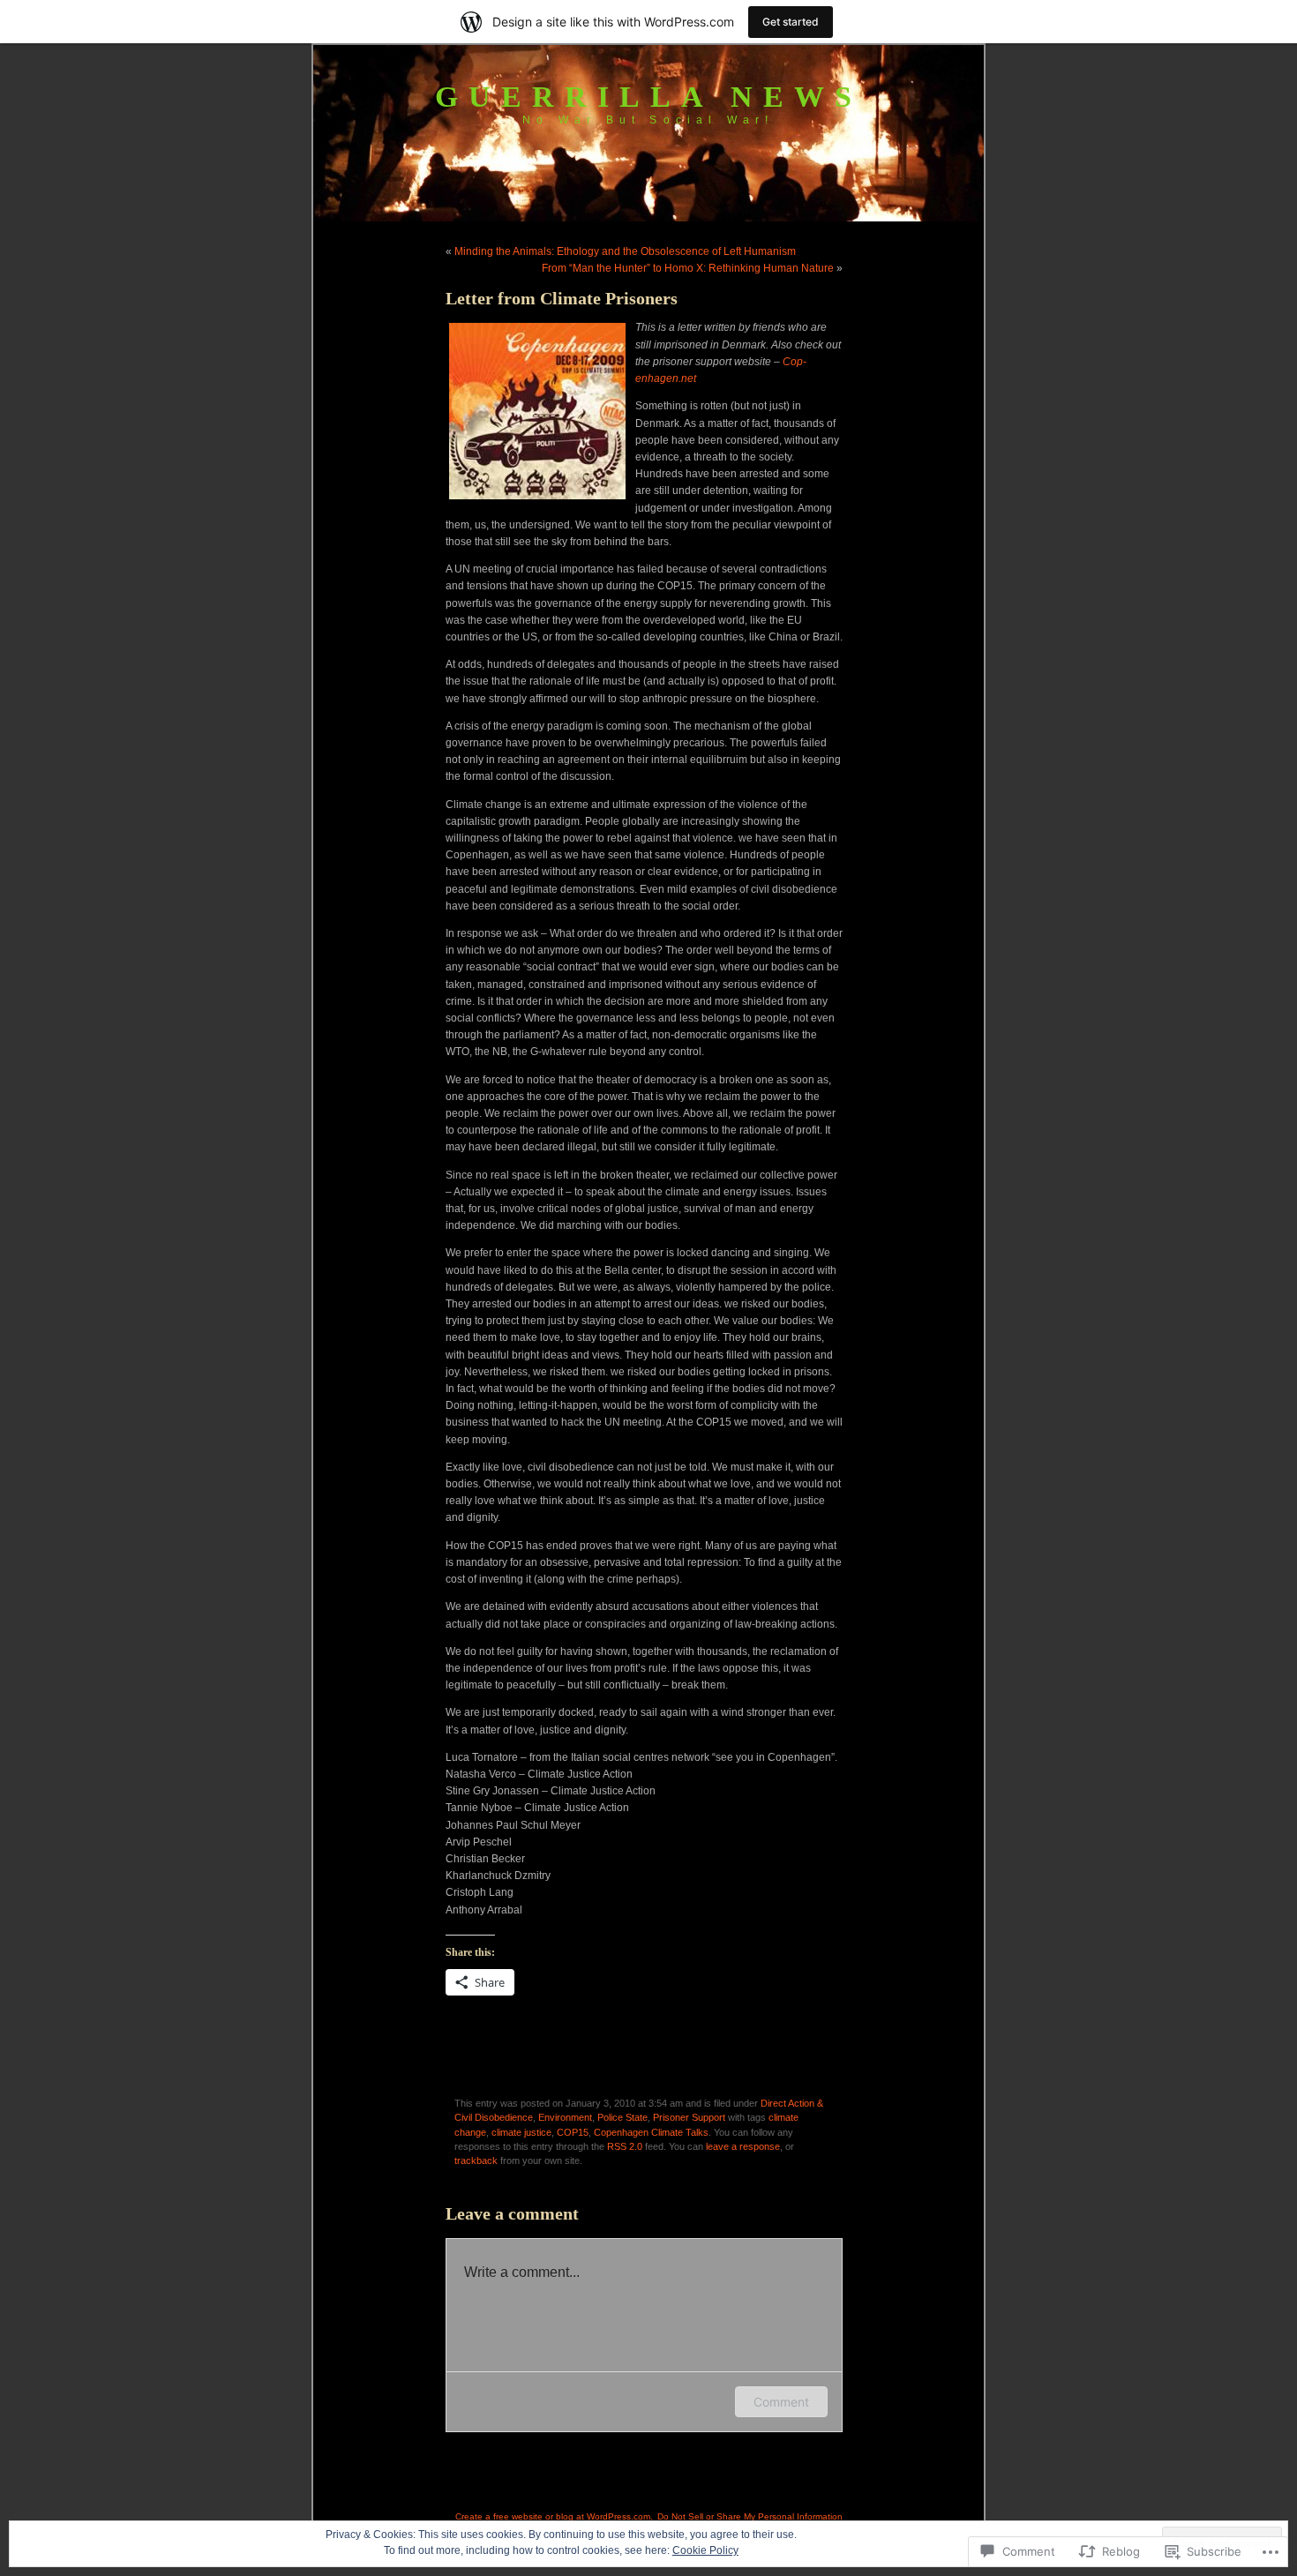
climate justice (521, 2132)
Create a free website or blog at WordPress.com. (554, 2516)
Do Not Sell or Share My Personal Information (750, 2516)
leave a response (743, 2146)
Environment (565, 2117)
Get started (791, 22)
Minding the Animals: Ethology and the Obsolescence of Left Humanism (625, 251)
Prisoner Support (689, 2117)
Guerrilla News (648, 97)
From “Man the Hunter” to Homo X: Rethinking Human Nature (688, 268)
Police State (622, 2117)
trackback (476, 2160)
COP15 (573, 2132)
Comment (781, 2402)
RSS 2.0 (625, 2146)
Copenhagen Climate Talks (651, 2132)
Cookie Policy (705, 2550)
